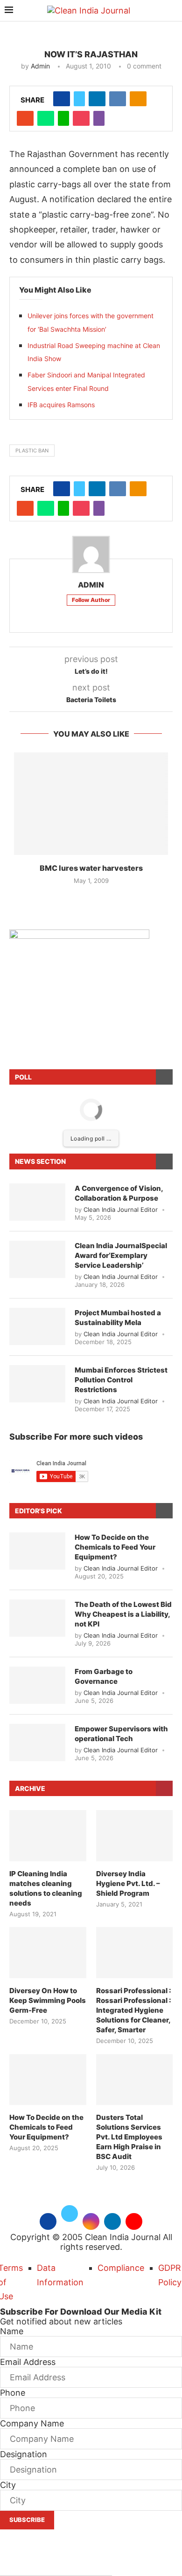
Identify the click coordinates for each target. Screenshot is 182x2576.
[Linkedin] (112, 2220)
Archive (30, 1788)
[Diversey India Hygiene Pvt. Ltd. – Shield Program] (135, 1836)
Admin (40, 66)
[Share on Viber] (99, 118)
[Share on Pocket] (81, 118)
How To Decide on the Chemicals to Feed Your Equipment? (115, 1547)
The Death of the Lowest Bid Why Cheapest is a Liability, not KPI (123, 1614)
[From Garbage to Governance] (37, 1685)
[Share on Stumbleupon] (25, 118)
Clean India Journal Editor (121, 1209)
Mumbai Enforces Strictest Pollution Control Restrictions (121, 1380)
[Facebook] (48, 2220)
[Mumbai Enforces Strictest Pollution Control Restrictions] (37, 1384)
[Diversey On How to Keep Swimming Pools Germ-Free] (48, 1953)
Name (12, 2331)
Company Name (32, 2423)
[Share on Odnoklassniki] (138, 99)
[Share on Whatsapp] (46, 118)
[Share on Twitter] (79, 99)
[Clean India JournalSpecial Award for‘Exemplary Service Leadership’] (37, 1259)
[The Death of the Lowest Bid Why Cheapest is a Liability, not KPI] (37, 1618)
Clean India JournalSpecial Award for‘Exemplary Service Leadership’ (121, 1255)
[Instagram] (91, 2220)
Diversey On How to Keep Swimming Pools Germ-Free (48, 2000)
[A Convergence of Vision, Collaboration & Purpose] (37, 1202)
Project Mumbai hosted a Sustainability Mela (118, 1318)
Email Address (28, 2362)
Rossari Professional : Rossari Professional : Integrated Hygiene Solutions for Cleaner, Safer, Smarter (134, 2010)
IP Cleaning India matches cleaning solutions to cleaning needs (46, 1888)
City (8, 2485)
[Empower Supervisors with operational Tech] (37, 1742)
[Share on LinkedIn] (97, 99)
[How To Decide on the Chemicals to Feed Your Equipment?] (37, 1551)
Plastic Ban (32, 451)
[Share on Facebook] (62, 99)
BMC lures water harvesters (91, 868)
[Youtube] (134, 2220)
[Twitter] (70, 2220)
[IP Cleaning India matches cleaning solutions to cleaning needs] (48, 1836)
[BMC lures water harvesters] (91, 804)
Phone (13, 2393)
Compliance (121, 2268)
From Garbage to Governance (104, 1676)
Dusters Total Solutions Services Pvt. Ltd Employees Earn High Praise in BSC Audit (129, 2137)
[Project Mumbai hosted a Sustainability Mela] (37, 1326)
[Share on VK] (118, 99)
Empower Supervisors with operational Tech (121, 1734)
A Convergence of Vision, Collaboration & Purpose (119, 1193)
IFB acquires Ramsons (61, 405)
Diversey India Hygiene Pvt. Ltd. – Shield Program (128, 1883)
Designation (24, 2454)
